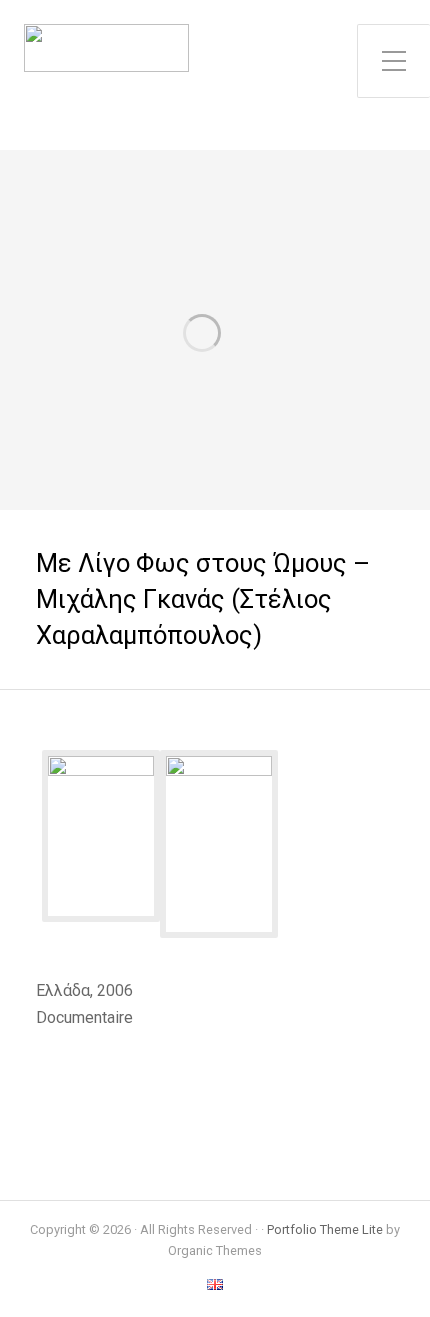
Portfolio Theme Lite (325, 1229)
